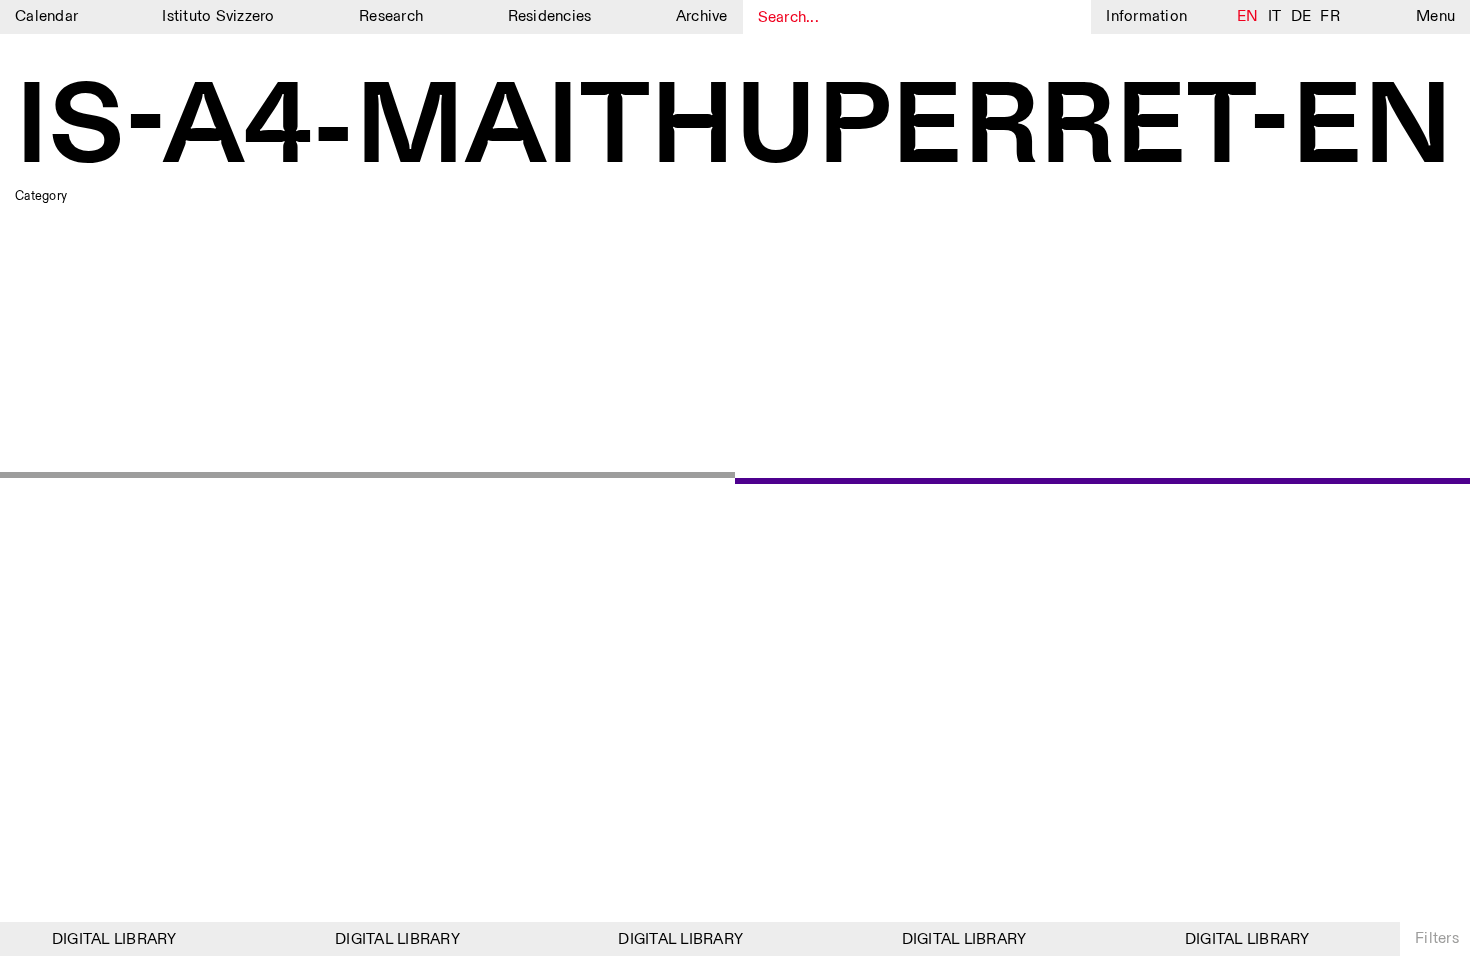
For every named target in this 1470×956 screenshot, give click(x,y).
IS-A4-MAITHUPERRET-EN (734, 129)
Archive (702, 16)
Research (391, 16)
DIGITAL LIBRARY (109, 939)
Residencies (550, 16)
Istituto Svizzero (218, 16)
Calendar (46, 16)
